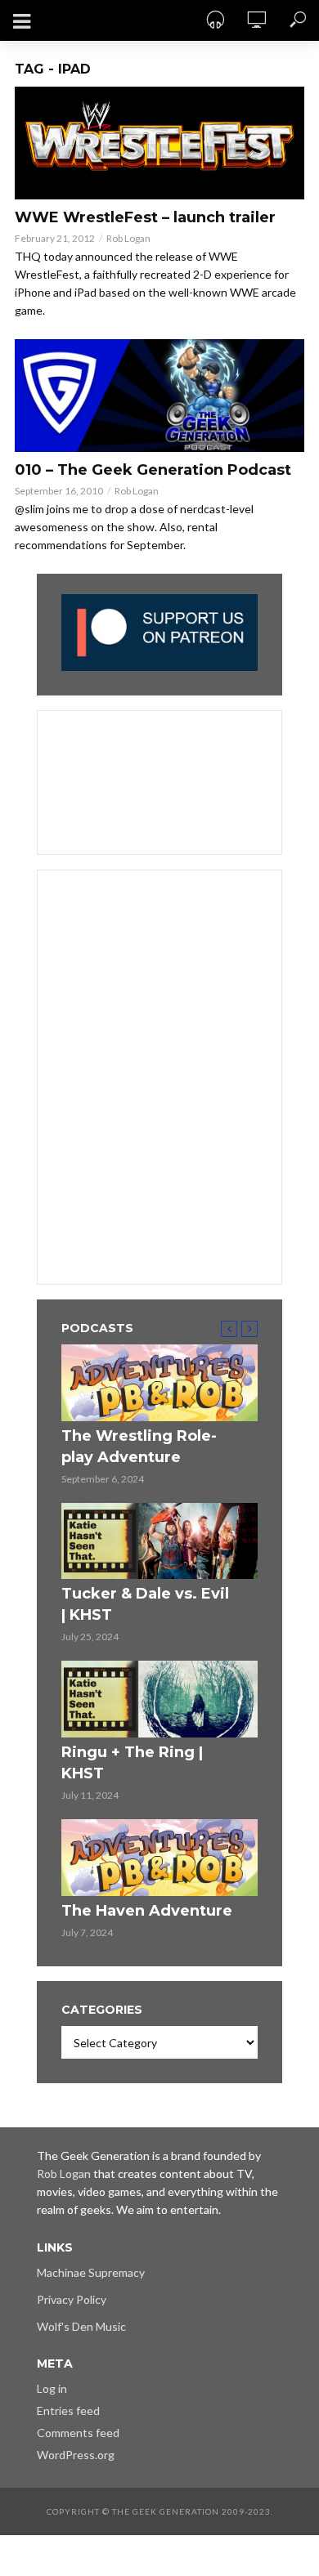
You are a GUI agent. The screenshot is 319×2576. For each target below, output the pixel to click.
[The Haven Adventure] (159, 1858)
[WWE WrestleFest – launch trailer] (159, 143)
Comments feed (78, 2433)
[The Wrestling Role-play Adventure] (159, 1383)
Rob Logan (128, 238)
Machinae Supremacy (91, 2272)
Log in (52, 2388)
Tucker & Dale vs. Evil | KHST (145, 1604)
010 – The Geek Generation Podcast (153, 470)
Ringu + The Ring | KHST (132, 1763)
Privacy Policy (72, 2299)
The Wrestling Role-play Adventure (139, 1447)
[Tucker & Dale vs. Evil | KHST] (159, 1541)
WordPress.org (76, 2455)
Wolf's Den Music (81, 2326)
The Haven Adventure (147, 1911)
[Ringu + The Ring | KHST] (159, 1699)
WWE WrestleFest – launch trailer (145, 217)
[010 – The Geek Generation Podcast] (159, 396)
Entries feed (68, 2411)
